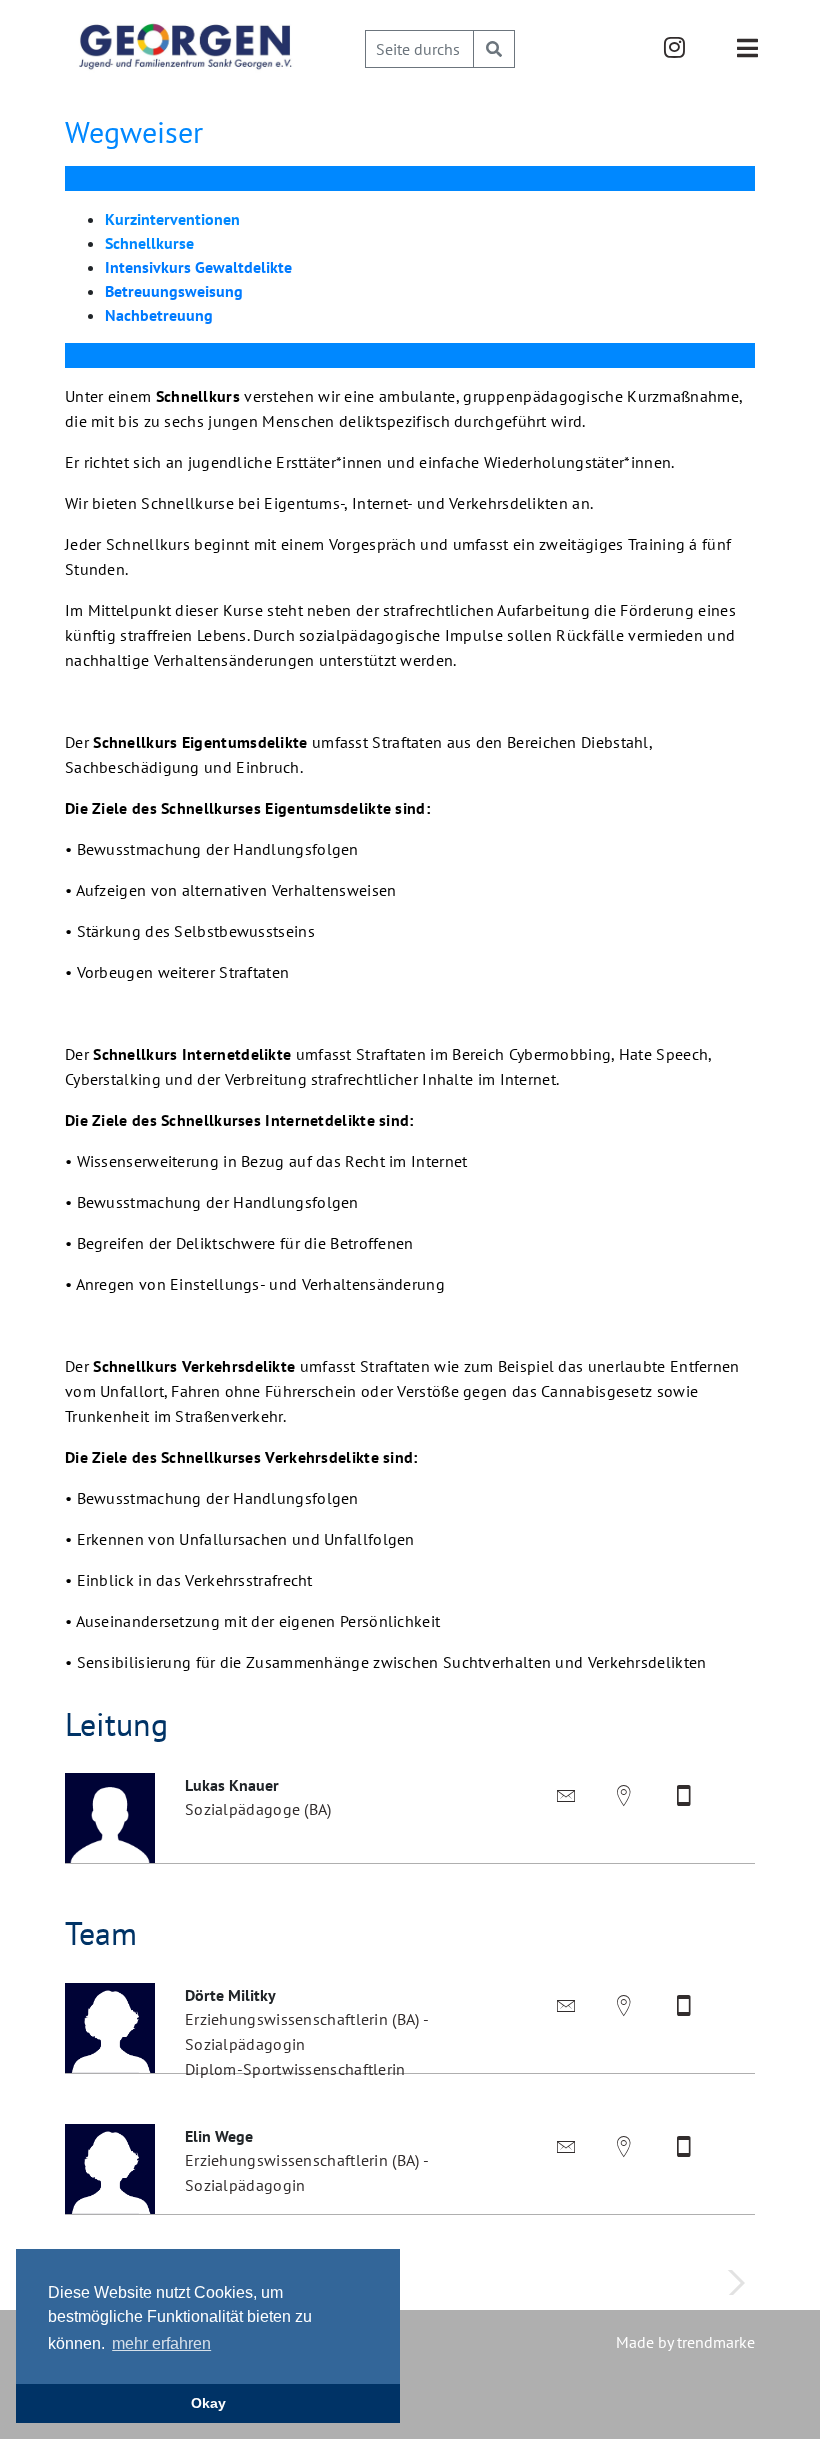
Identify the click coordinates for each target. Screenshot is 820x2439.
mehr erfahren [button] (161, 2343)
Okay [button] (208, 2403)
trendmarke (716, 2342)
